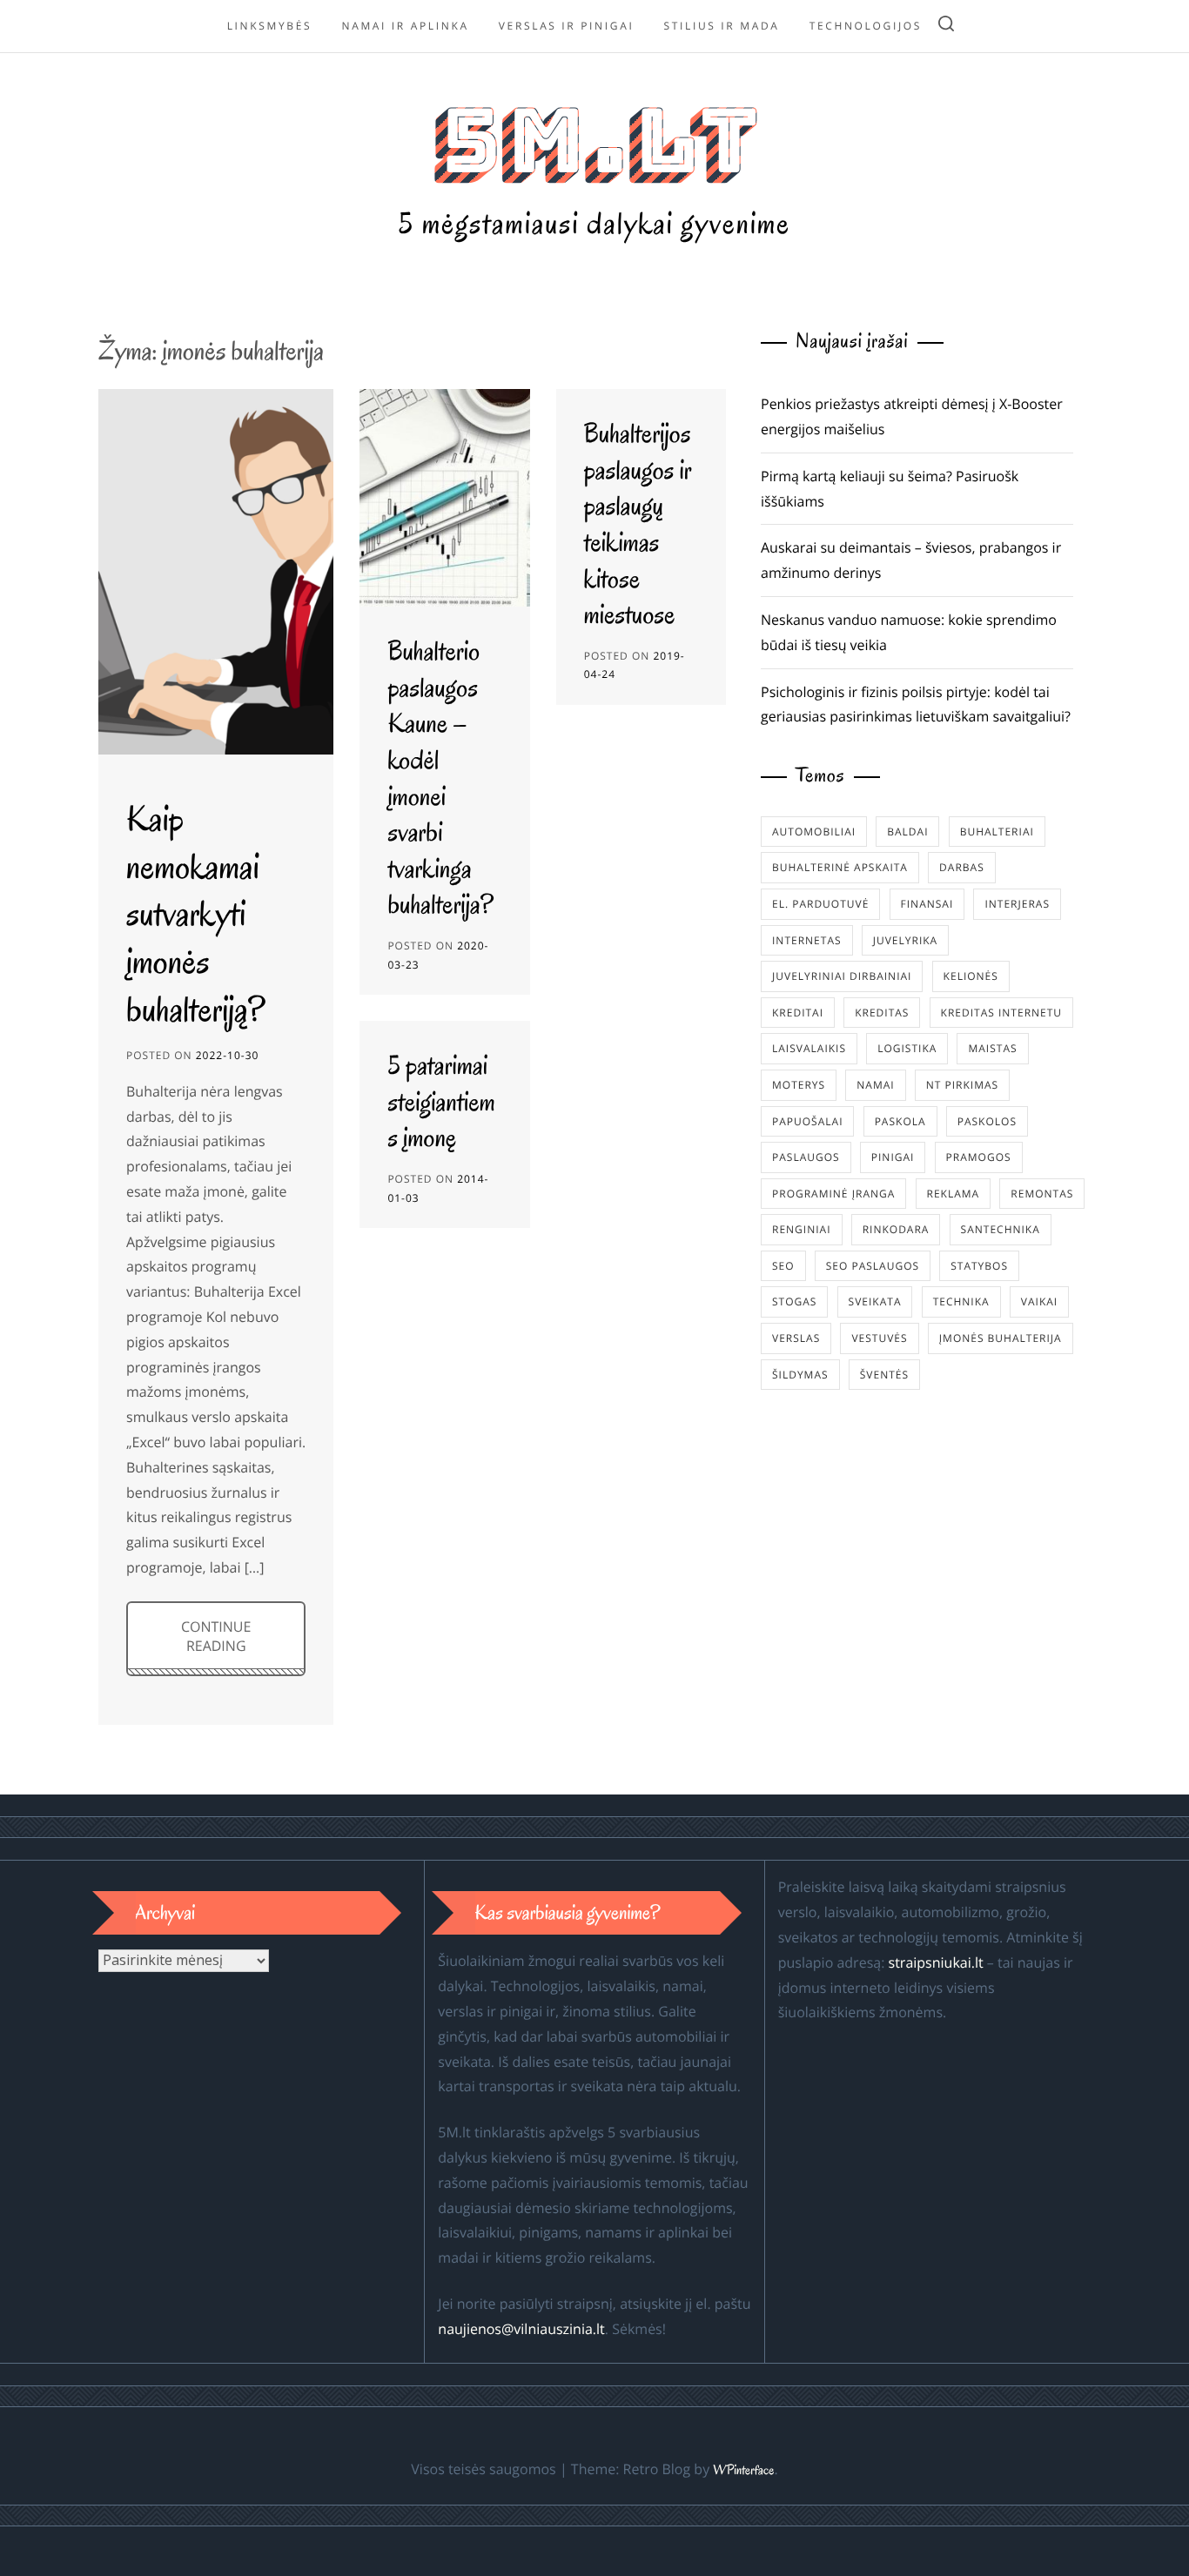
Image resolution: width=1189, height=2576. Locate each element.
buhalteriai (997, 832)
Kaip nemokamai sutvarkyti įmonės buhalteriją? (196, 913)
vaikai (1039, 1301)
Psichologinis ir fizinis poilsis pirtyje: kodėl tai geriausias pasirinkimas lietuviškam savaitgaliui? (916, 704)
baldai (907, 832)
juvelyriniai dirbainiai (842, 976)
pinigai (893, 1157)
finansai (927, 904)
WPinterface (743, 2471)
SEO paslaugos (873, 1266)
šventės (884, 1375)
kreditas (882, 1013)
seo (783, 1266)
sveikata (875, 1301)
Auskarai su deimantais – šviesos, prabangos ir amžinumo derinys (911, 560)
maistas (992, 1048)
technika (961, 1301)
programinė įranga (833, 1194)
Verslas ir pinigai (567, 26)
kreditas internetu (1002, 1013)
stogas (794, 1301)
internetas (807, 940)
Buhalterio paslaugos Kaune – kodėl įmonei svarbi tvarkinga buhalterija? (440, 778)
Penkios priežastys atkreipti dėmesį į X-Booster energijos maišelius (912, 416)
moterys (799, 1085)
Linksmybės (270, 26)
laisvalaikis (809, 1048)
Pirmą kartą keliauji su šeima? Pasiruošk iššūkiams (890, 489)
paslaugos (806, 1157)
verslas (796, 1338)
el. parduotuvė (820, 904)
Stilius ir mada (722, 26)
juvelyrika (905, 940)
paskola (900, 1121)
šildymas (800, 1375)
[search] (946, 27)
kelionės (971, 976)
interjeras (1017, 904)
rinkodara (896, 1229)
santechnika (1001, 1229)
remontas (1042, 1194)
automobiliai (814, 832)
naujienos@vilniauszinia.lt (521, 2329)
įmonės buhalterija (1001, 1338)
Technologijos (866, 26)
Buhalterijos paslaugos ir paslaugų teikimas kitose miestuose (638, 524)
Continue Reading (216, 1636)
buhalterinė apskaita (840, 867)
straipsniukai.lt (936, 1962)
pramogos (979, 1157)
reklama (954, 1194)
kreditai (798, 1013)
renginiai (802, 1229)
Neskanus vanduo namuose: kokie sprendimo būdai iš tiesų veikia (909, 632)
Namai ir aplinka (405, 26)
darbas (962, 867)
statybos (979, 1266)
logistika (907, 1048)
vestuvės (879, 1338)
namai (875, 1085)
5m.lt (594, 141)
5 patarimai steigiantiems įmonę (441, 1102)
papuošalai (807, 1121)
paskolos (987, 1121)
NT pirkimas (962, 1085)
